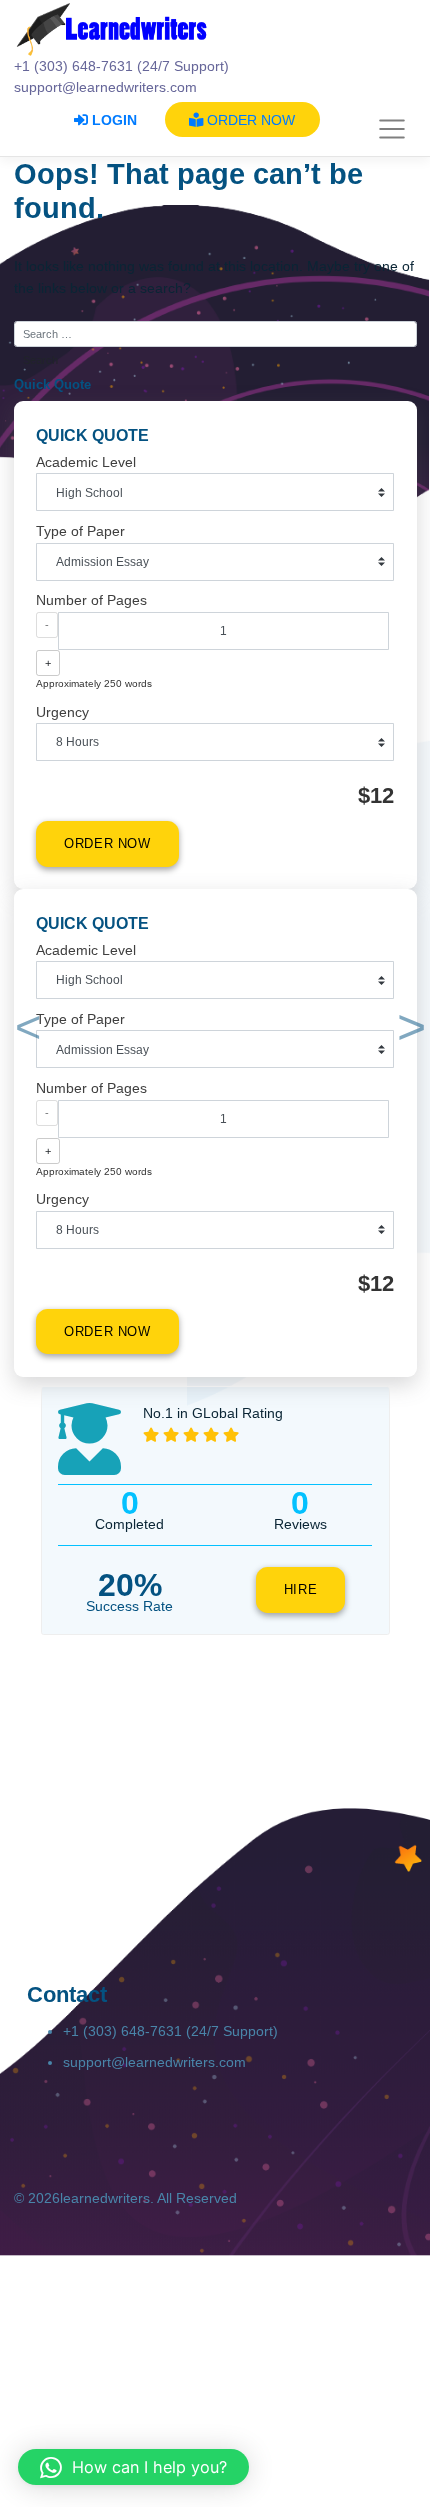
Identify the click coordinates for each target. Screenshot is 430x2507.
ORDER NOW (249, 120)
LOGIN (112, 120)
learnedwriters (105, 2198)
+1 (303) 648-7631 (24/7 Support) (170, 2031)
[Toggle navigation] (392, 130)
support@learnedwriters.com (154, 2062)
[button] (24, 1031)
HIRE (301, 1590)
